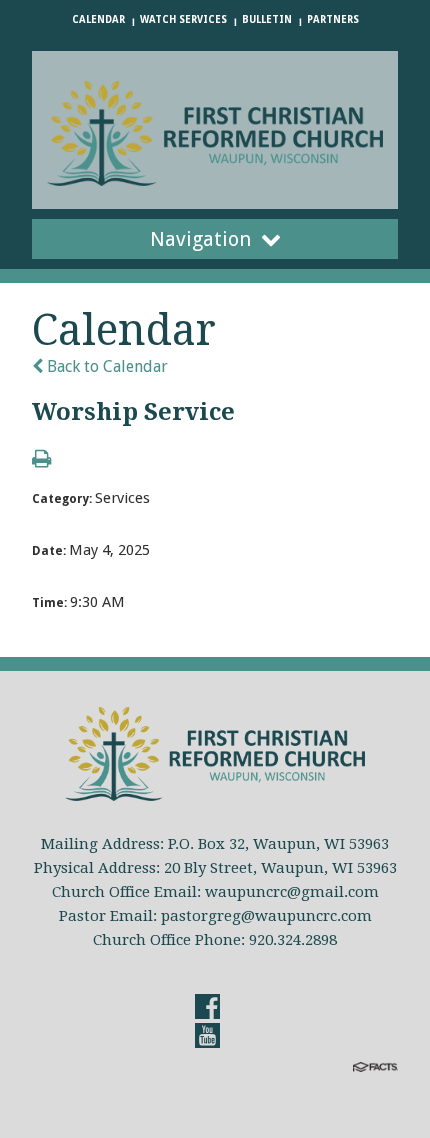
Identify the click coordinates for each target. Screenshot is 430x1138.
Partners (333, 19)
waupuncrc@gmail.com (292, 892)
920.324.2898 (293, 940)
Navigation (200, 239)
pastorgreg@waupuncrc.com (266, 916)
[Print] (41, 460)
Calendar (98, 19)
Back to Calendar (105, 366)
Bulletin (267, 19)
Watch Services (183, 19)
